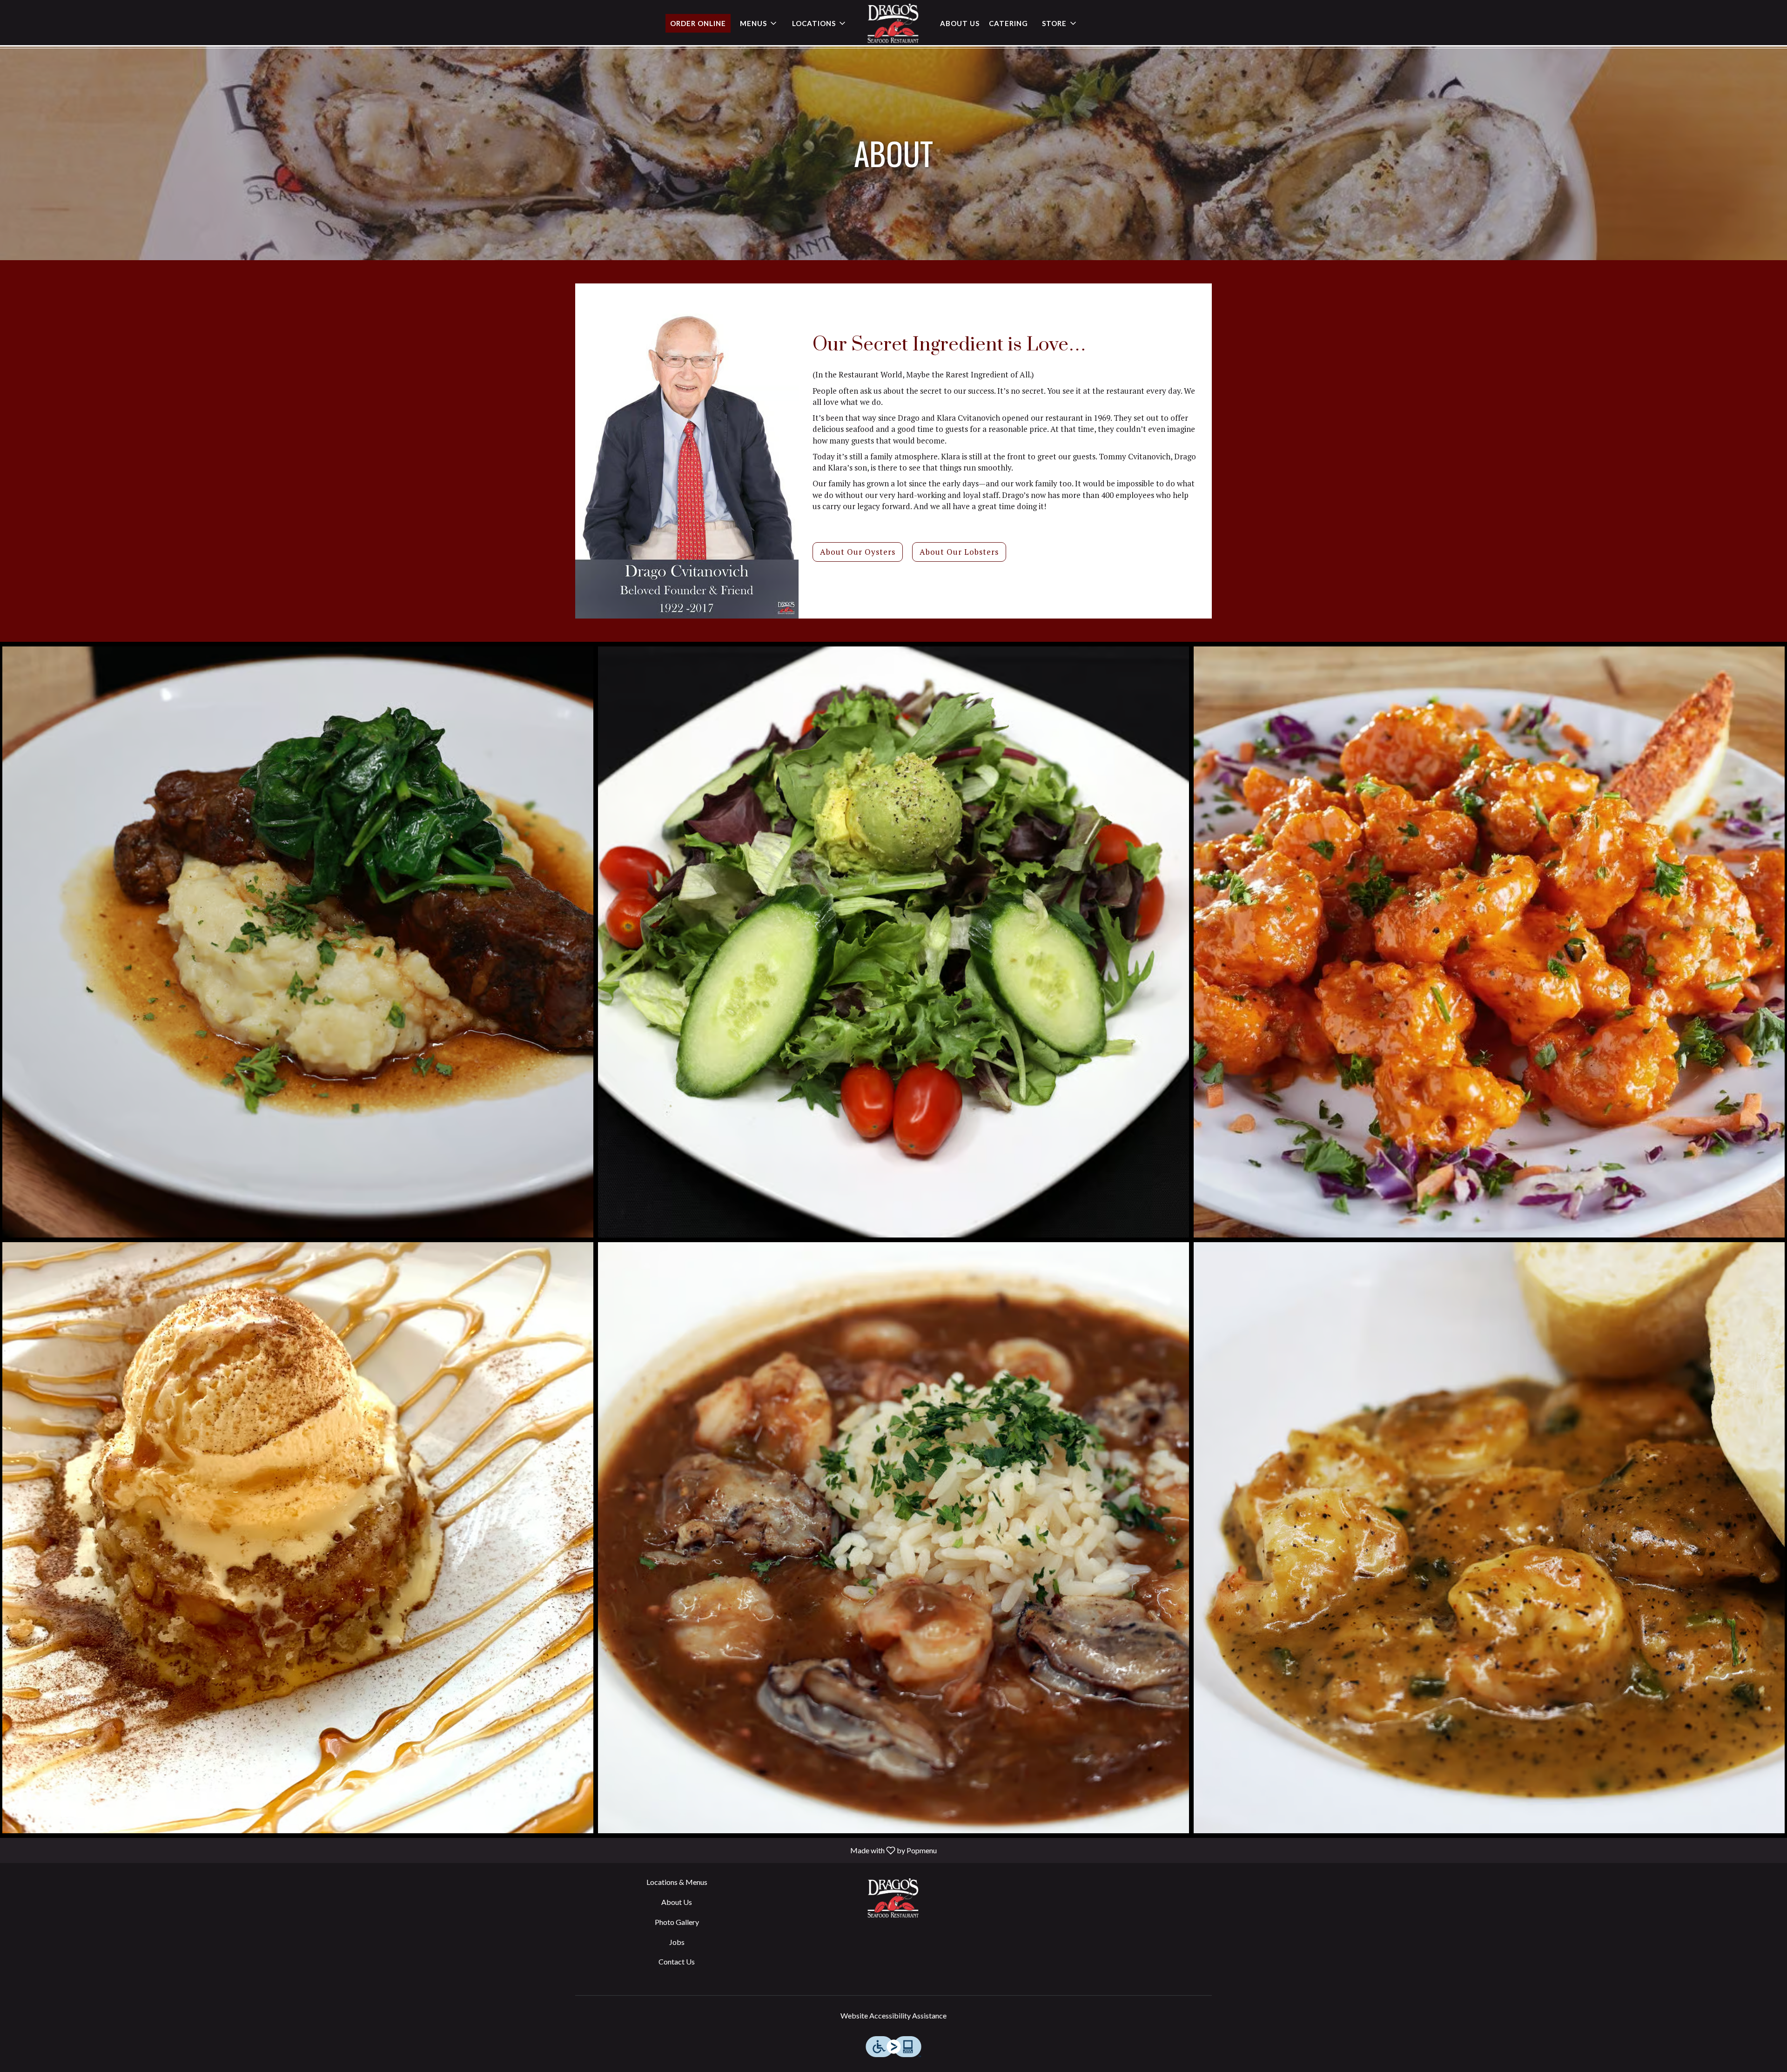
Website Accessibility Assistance (893, 2015)
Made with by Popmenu (472, 1850)
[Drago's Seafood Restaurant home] (893, 23)
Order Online (698, 23)
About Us (960, 23)
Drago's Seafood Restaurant (893, 1898)
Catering (1008, 23)
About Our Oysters (858, 552)
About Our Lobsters (959, 552)
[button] (759, 23)
